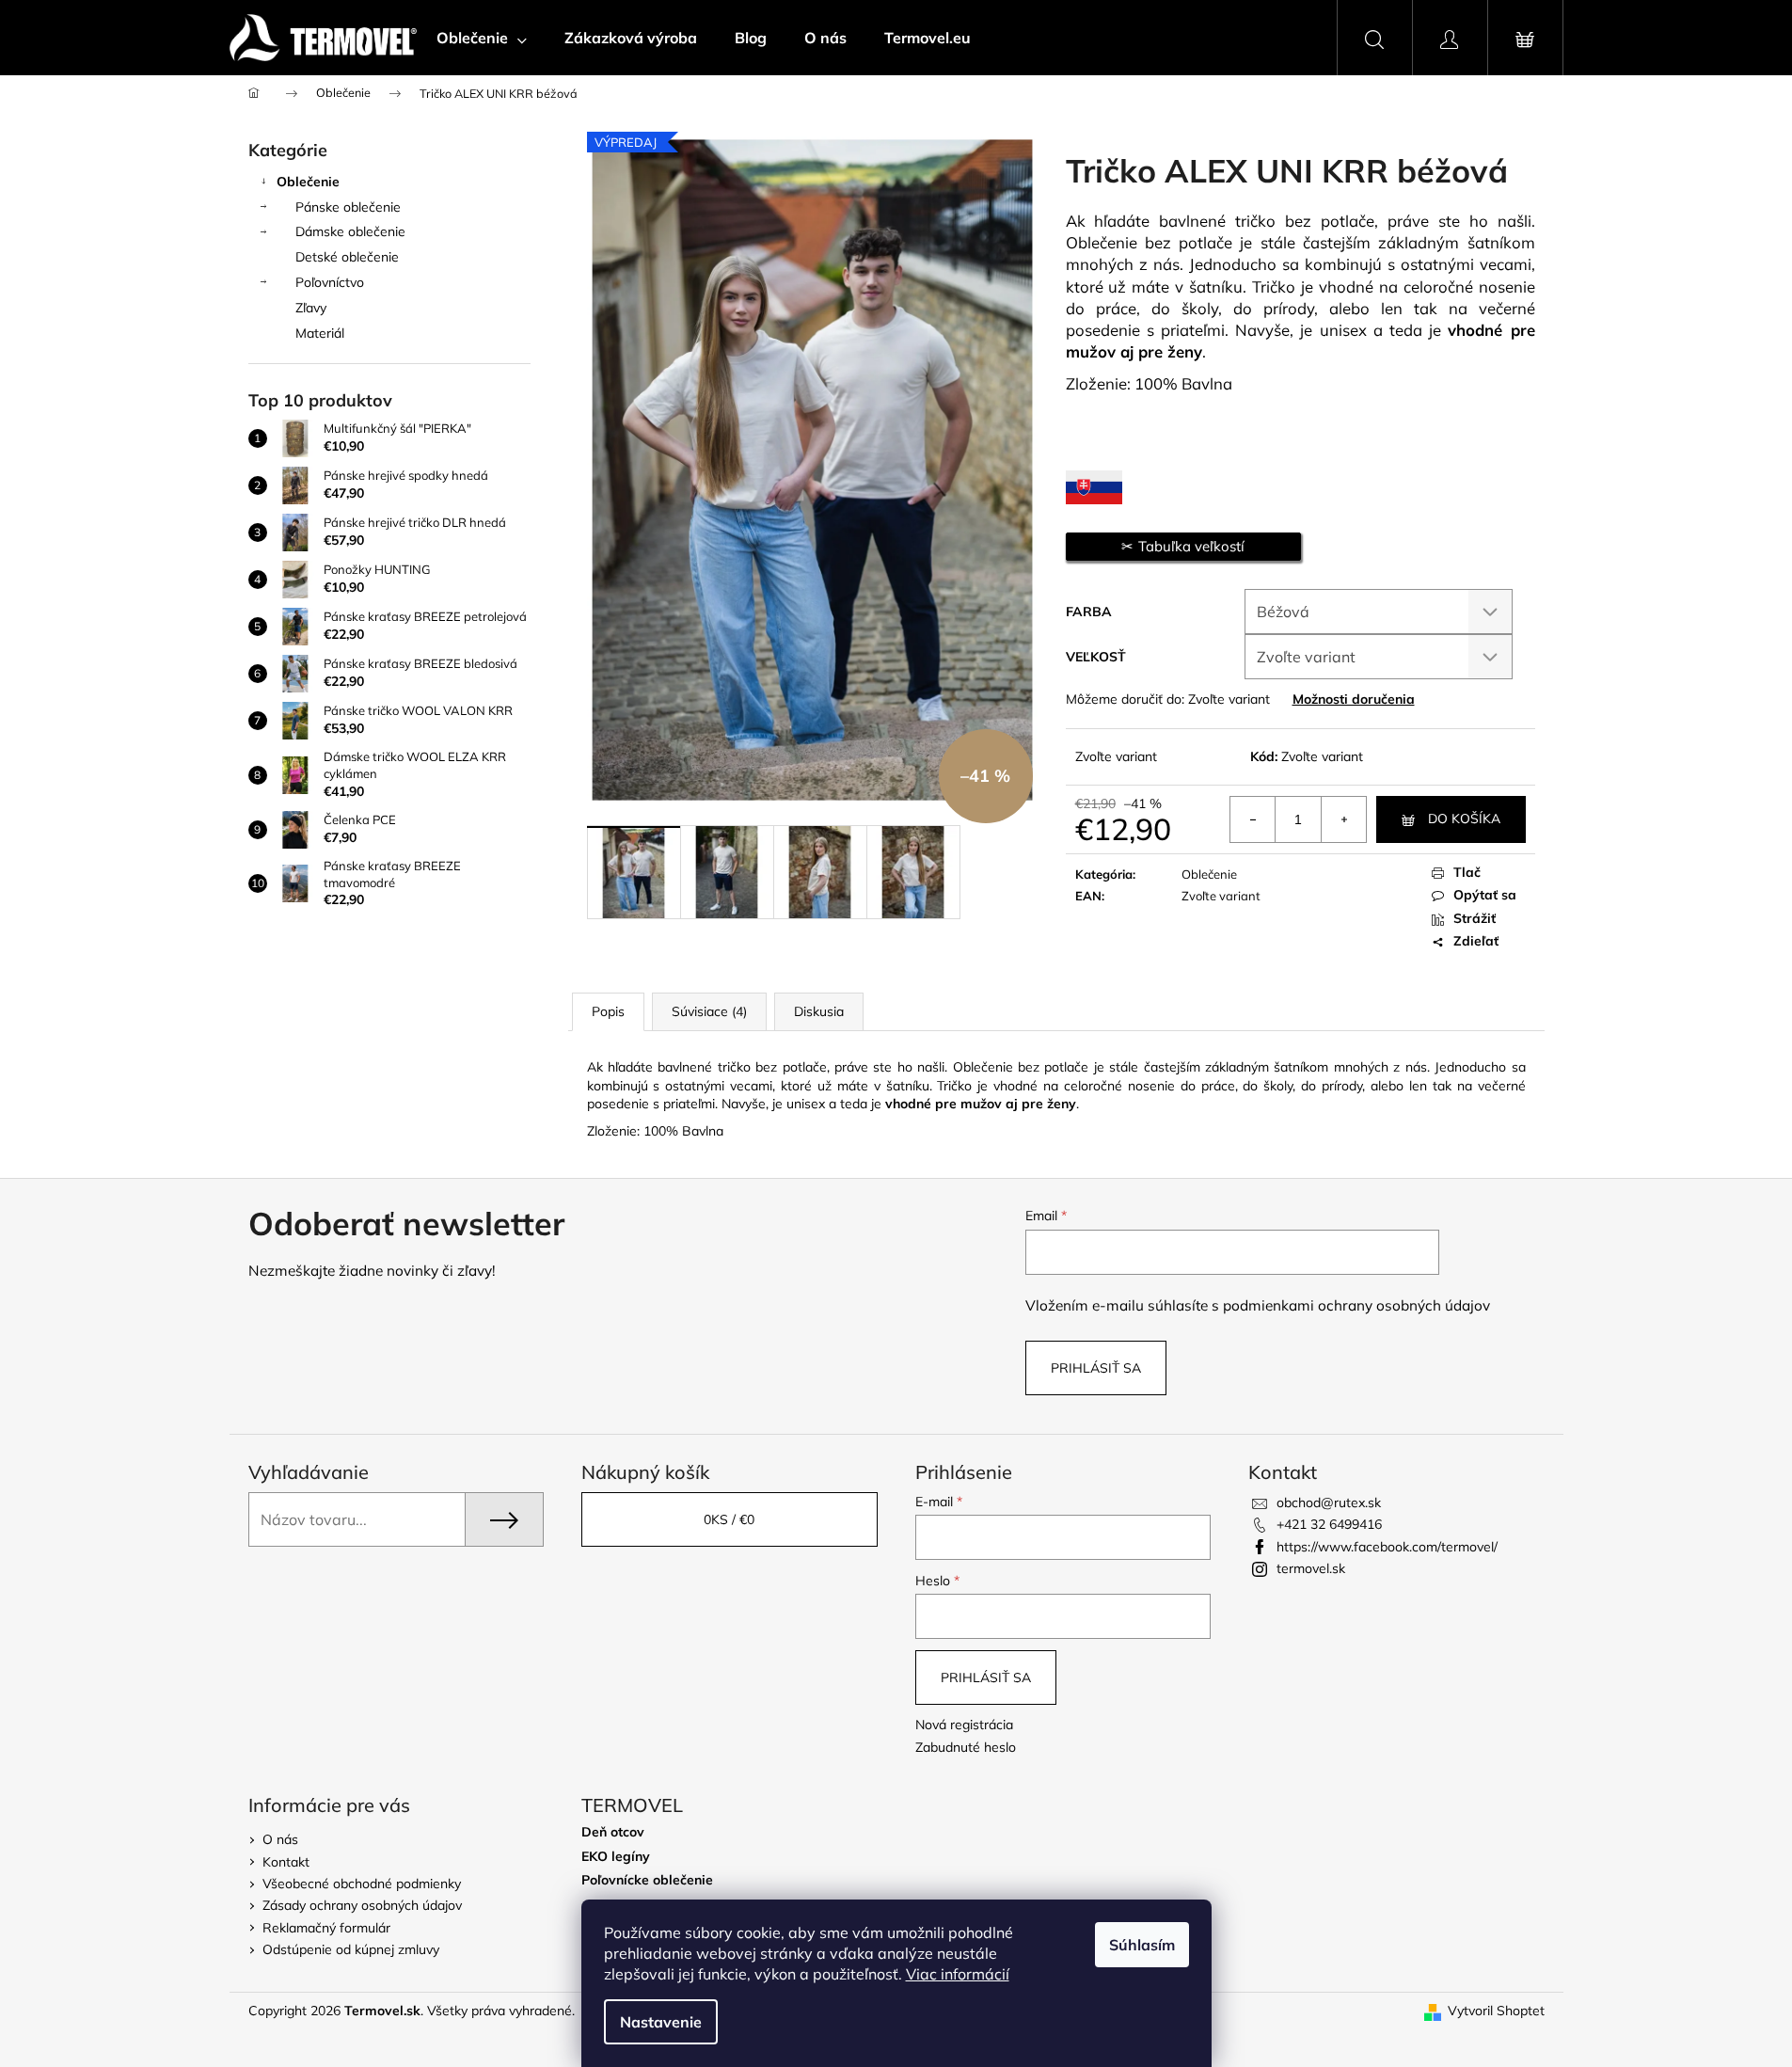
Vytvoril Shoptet (1496, 2011)
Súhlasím (1142, 1945)
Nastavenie (661, 2022)
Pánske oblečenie (348, 207)
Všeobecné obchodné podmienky (362, 1884)
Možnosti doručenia (1354, 699)
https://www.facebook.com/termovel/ (1387, 1547)
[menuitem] (482, 38)
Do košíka (1464, 819)
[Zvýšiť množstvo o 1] (1343, 819)
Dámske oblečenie (350, 231)
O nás (280, 1839)
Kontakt (286, 1862)
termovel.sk (1311, 1568)
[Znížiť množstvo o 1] (1253, 819)
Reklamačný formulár (326, 1928)
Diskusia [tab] (819, 1011)
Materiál (320, 333)
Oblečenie (308, 182)
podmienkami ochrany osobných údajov (1356, 1305)
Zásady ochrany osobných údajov (362, 1905)
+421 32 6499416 (1329, 1524)
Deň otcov (613, 1832)
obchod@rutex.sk (1329, 1503)
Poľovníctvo (330, 282)
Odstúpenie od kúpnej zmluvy (351, 1949)
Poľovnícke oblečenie (647, 1880)
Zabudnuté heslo (966, 1747)
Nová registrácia (964, 1725)
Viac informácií (958, 1974)
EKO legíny (616, 1857)
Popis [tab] (608, 1011)
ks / (729, 1519)
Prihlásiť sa (1096, 1368)
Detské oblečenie (347, 257)
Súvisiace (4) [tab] (709, 1011)
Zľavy (311, 308)
